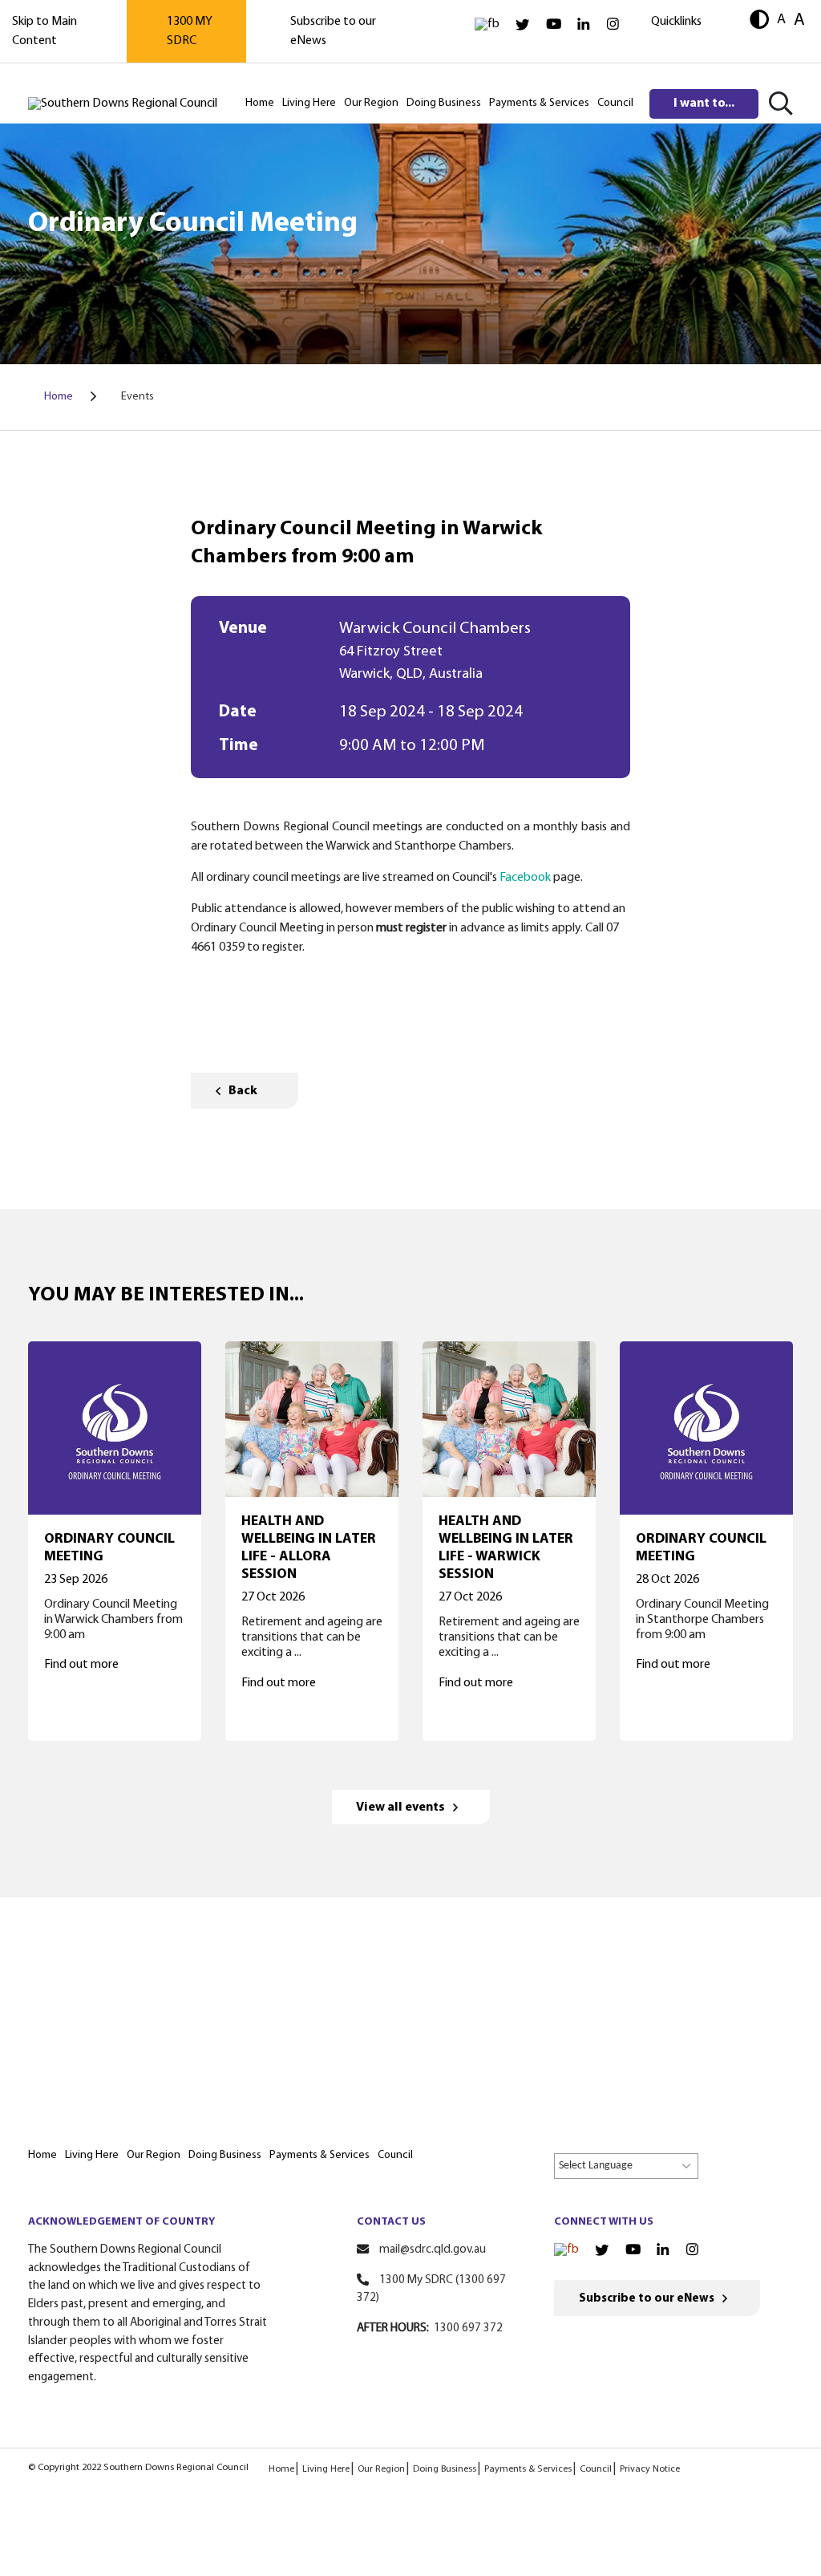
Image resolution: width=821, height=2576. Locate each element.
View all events (400, 1807)
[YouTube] (554, 24)
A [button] (781, 20)
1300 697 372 (468, 2329)
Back (243, 1091)
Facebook (525, 878)
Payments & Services (528, 2469)
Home (281, 2469)
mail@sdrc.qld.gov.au (433, 2250)
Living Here (326, 2469)
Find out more (81, 1665)
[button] (759, 21)
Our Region (381, 2469)
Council (596, 2469)
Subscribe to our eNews (647, 2299)
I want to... (704, 103)
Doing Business (445, 2469)
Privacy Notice (650, 2469)
